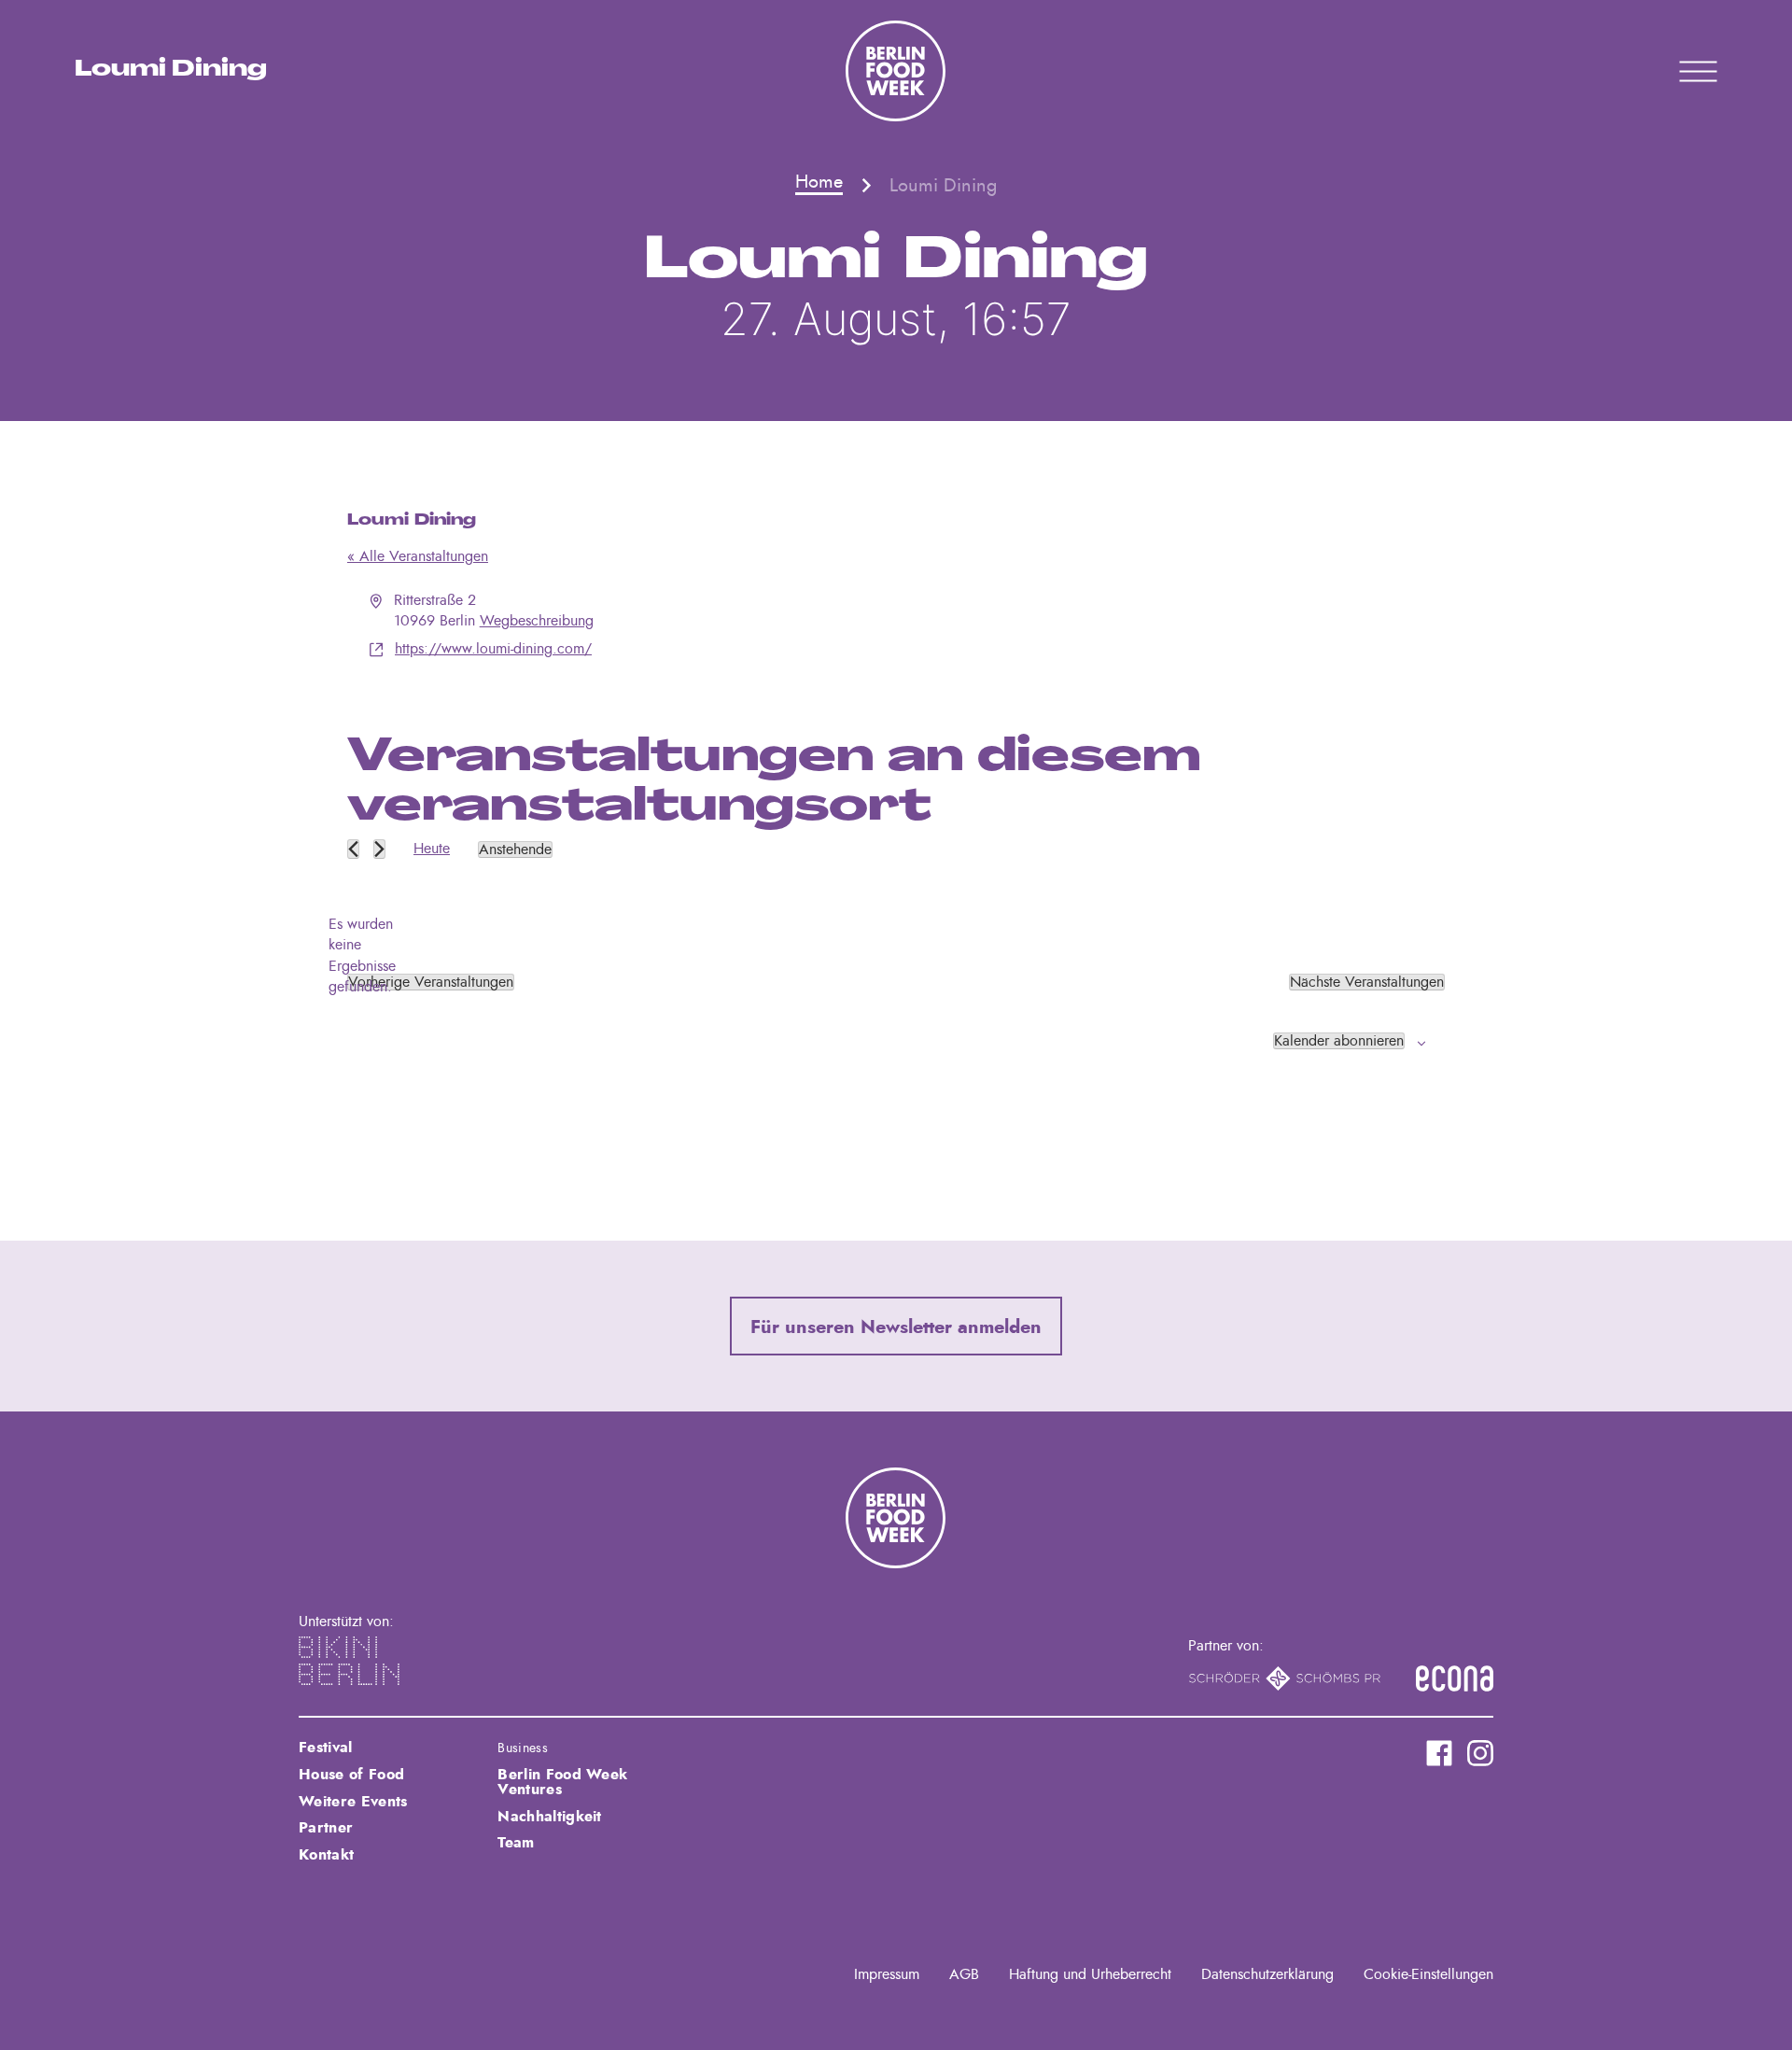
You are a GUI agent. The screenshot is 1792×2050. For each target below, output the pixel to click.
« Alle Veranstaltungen (418, 556)
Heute (432, 849)
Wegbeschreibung (537, 621)
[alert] (362, 956)
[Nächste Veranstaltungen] (379, 849)
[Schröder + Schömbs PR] (1285, 1678)
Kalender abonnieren (1339, 1041)
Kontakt (326, 1855)
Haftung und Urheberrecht (1090, 1974)
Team (516, 1843)
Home (819, 182)
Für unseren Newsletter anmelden (896, 1327)
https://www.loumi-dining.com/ (493, 649)
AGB (964, 1974)
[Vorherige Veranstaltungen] (353, 849)
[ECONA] (1455, 1678)
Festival (326, 1748)
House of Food (351, 1775)
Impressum (887, 1974)
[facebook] (1439, 1753)
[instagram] (1480, 1753)
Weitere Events (353, 1802)
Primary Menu (1674, 71)
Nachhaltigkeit (549, 1817)
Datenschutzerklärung (1267, 1974)
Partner (326, 1828)
